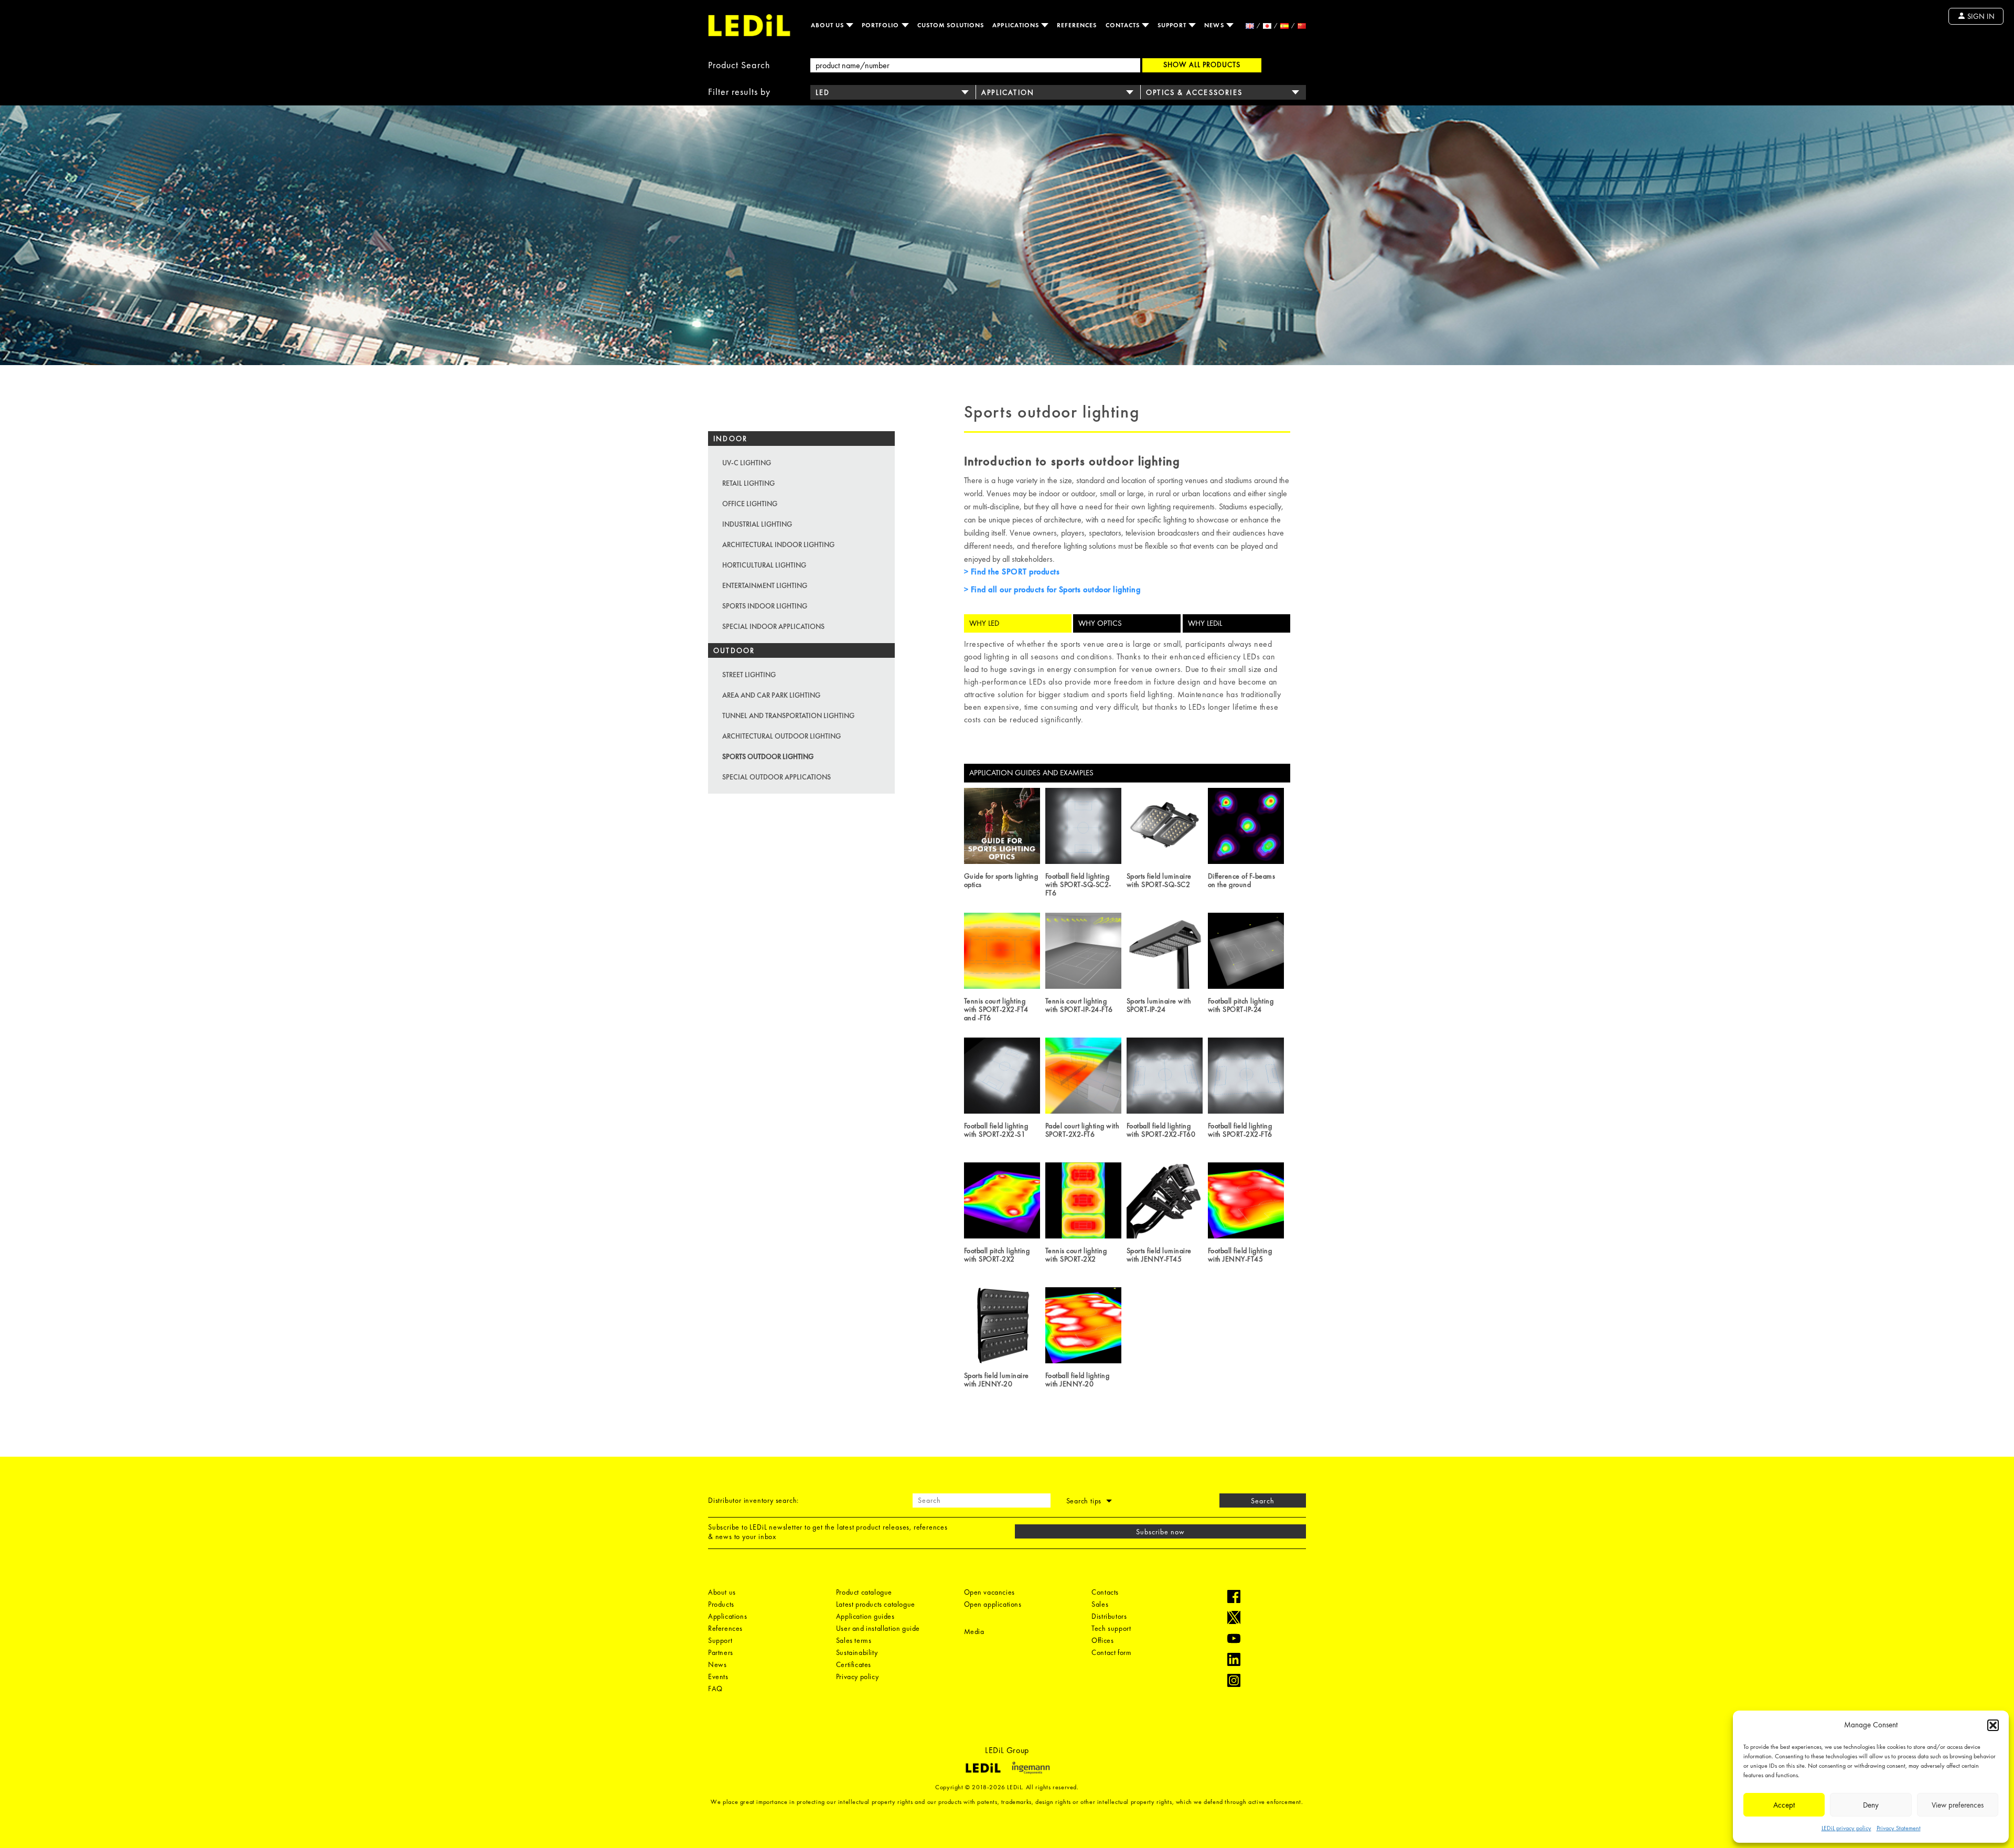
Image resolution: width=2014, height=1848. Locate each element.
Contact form (1111, 1652)
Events (718, 1676)
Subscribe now (1161, 1532)
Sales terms (854, 1640)
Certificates (854, 1664)
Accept (1784, 1805)
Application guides (865, 1616)
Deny (1871, 1805)
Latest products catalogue (876, 1604)
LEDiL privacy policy (1846, 1828)
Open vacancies (989, 1592)
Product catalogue (864, 1592)
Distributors (1109, 1616)
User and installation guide (878, 1628)
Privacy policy (857, 1676)
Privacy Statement (1899, 1828)
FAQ (715, 1689)
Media (974, 1631)
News (1215, 25)
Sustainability (857, 1652)
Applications (1017, 25)
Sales (1100, 1604)
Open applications (993, 1604)
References (1077, 25)
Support (1173, 25)
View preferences (1958, 1805)
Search (1262, 1501)
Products (721, 1604)
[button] (1993, 1725)
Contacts (1124, 25)
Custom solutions (951, 25)
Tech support (1111, 1628)
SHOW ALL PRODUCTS (1202, 65)
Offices (1102, 1640)
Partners (721, 1652)
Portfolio (882, 25)
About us (828, 25)
